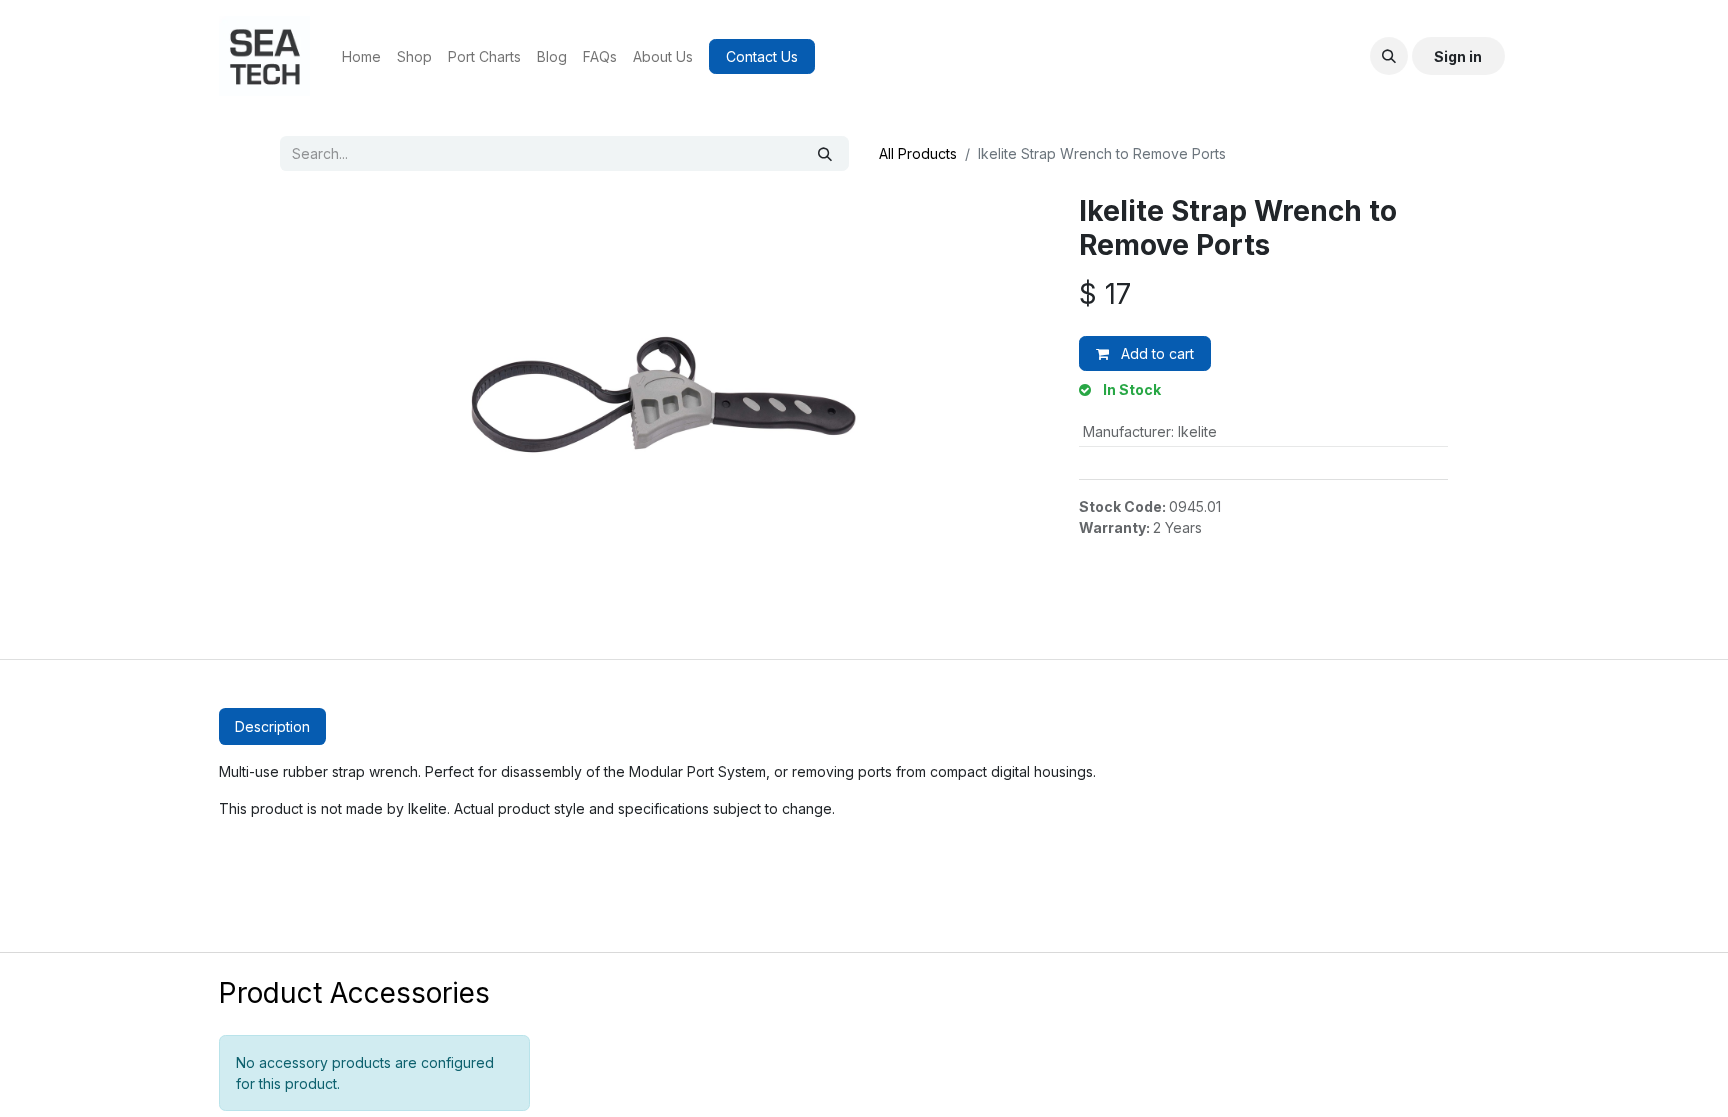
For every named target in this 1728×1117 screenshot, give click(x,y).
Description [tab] (272, 726)
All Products (918, 153)
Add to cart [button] (1155, 353)
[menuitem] (361, 56)
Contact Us (762, 56)
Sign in (1458, 56)
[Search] (825, 153)
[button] (1389, 56)
